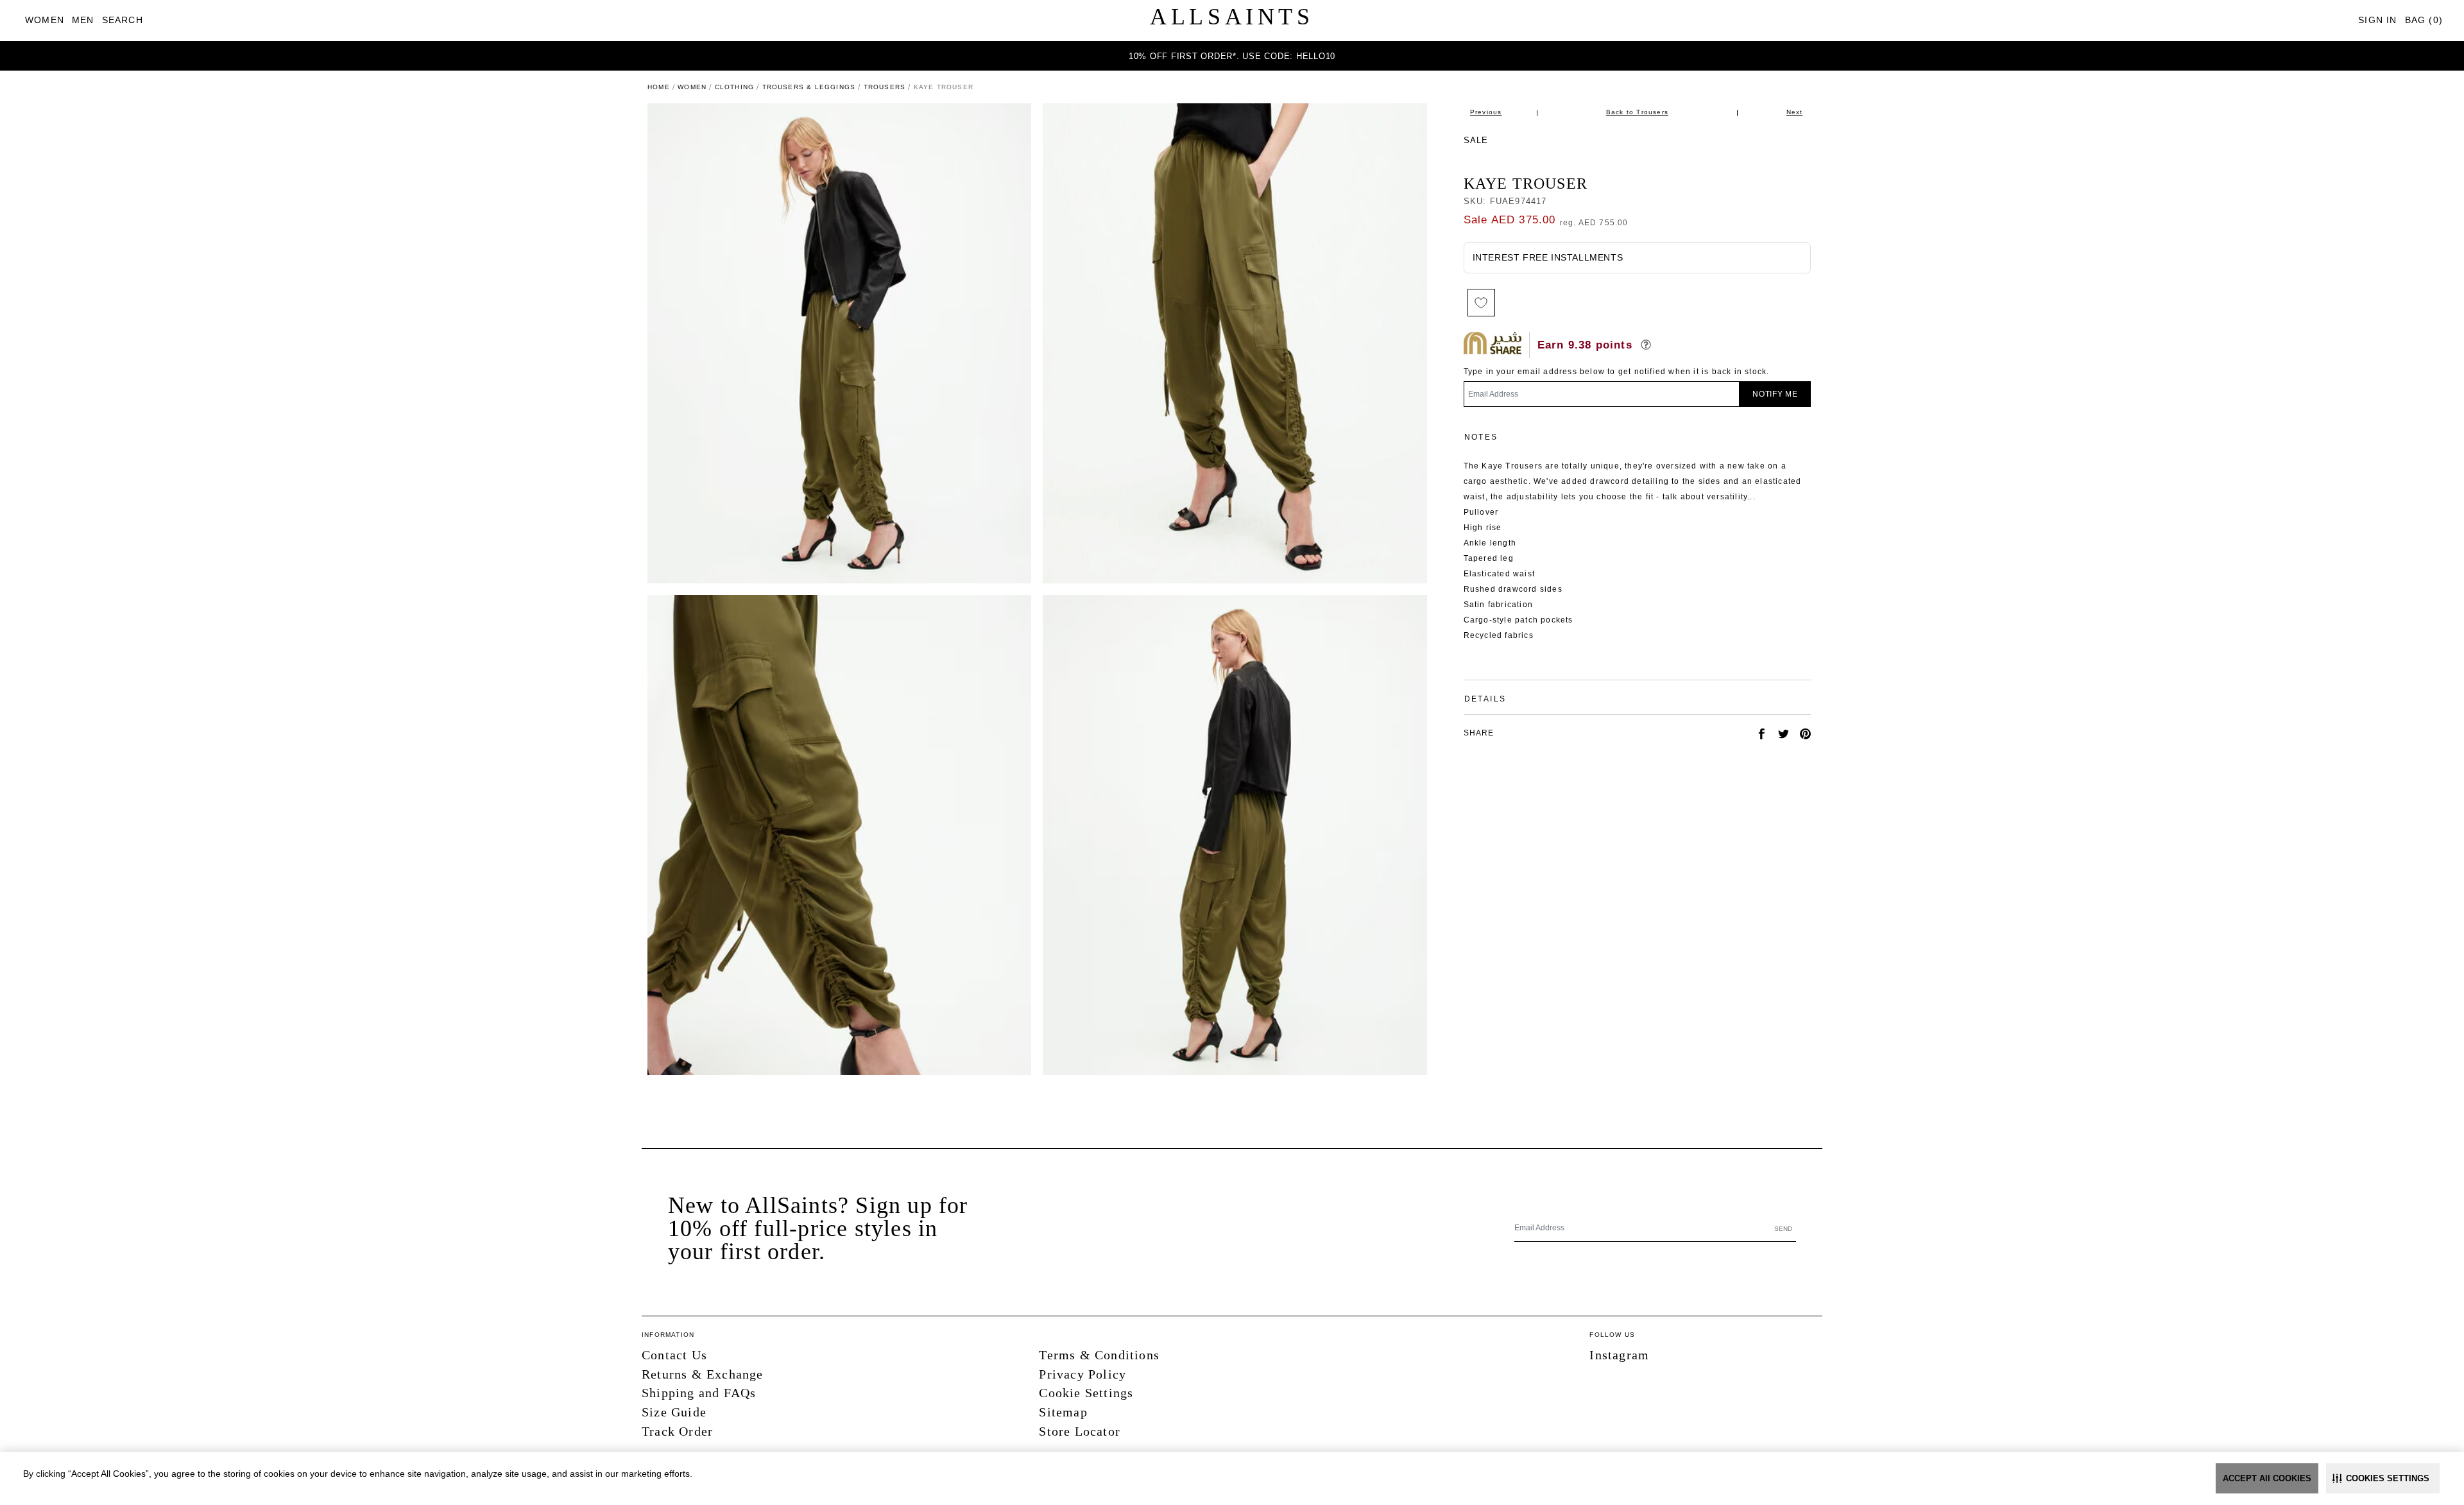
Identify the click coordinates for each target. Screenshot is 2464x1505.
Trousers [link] (885, 87)
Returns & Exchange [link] (703, 1374)
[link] (45, 20)
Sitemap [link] (1063, 1412)
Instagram (1619, 1355)
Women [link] (692, 87)
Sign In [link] (2377, 20)
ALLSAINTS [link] (1232, 17)
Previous (1486, 112)
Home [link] (659, 87)
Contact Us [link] (674, 1355)
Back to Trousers (1637, 112)
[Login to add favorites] (1481, 303)
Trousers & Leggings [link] (809, 87)
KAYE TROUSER (1526, 184)
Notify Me (1775, 394)
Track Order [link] (677, 1431)
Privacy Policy (1082, 1374)
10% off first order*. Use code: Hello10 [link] (1232, 56)
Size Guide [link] (674, 1412)
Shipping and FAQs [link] (699, 1393)
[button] (2383, 1478)
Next (1795, 112)
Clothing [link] (735, 87)
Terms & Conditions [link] (1099, 1355)
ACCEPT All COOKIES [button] (2267, 1478)
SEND (1783, 1229)
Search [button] (123, 20)
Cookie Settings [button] (1086, 1393)
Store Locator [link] (1080, 1431)
